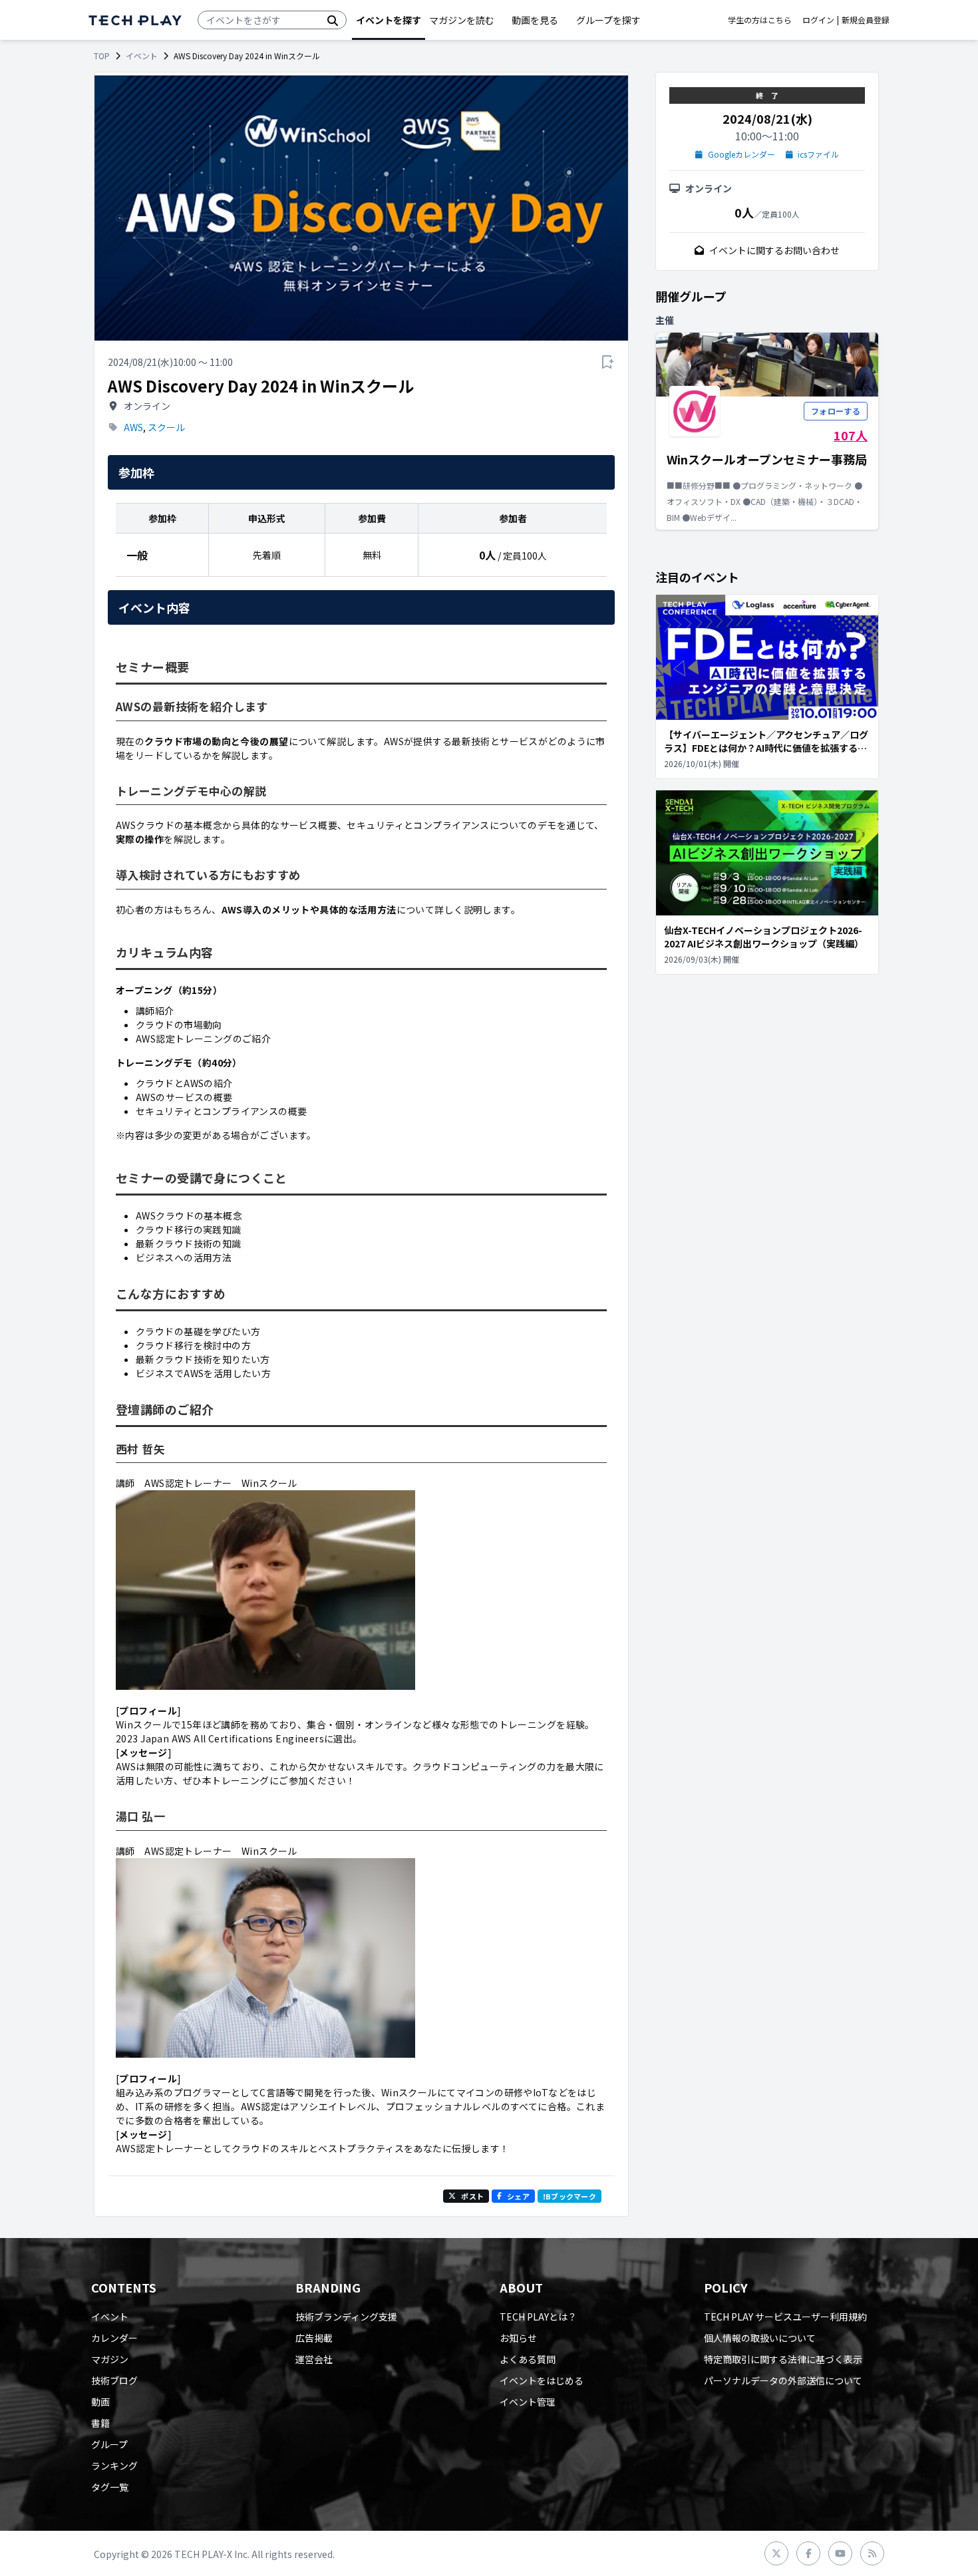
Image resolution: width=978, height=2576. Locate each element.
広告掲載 (314, 2338)
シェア (518, 2196)
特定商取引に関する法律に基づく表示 (783, 2359)
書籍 (100, 2423)
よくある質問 (528, 2359)
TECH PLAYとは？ (538, 2317)
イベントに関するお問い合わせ (774, 250)
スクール (166, 427)
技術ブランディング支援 (346, 2317)
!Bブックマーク (570, 2196)
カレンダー (114, 2338)
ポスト (472, 2196)
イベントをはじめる (542, 2380)
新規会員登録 (866, 20)
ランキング (114, 2466)
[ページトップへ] (135, 20)
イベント (142, 56)
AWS (133, 427)
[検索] (333, 20)
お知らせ (518, 2338)
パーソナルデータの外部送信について (783, 2380)
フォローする (836, 411)
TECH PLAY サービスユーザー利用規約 (785, 2317)
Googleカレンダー (741, 154)
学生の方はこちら (760, 20)
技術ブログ (114, 2380)
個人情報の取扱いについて (760, 2338)
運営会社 (314, 2359)
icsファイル (818, 154)
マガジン (110, 2359)
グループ (109, 2444)
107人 (851, 435)
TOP (102, 56)
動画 (100, 2402)
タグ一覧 (110, 2487)
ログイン (818, 20)
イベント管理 (528, 2402)
